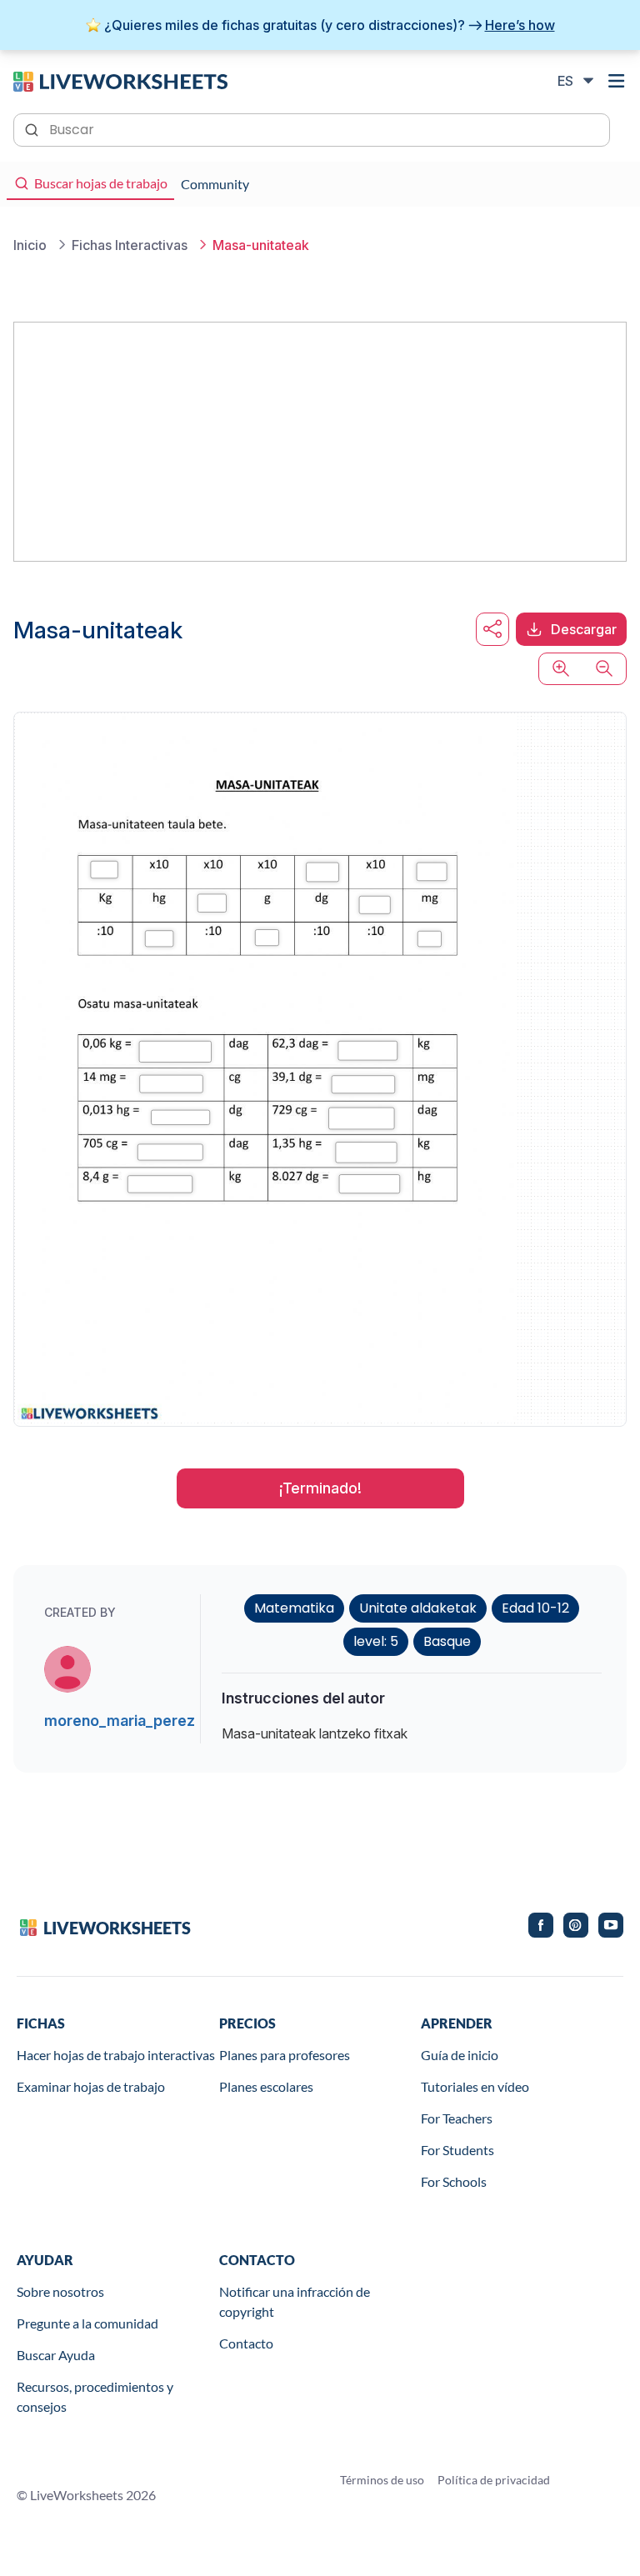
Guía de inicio (460, 2055)
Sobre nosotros (60, 2291)
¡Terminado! (320, 1488)
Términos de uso (382, 2480)
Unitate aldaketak (418, 1608)
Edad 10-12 (535, 1608)
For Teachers (457, 2118)
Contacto (246, 2343)
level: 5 (376, 1641)
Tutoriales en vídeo (475, 2086)
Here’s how (520, 25)
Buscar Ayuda (56, 2355)
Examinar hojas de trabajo (91, 2086)
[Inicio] (120, 80)
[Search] (33, 128)
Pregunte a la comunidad (87, 2323)
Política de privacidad (494, 2480)
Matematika (294, 1608)
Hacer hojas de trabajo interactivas (116, 2055)
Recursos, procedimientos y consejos (95, 2396)
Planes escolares (266, 2086)
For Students (457, 2150)
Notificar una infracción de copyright (295, 2301)
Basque (447, 1641)
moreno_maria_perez (120, 1721)
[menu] (617, 81)
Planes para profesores (285, 2055)
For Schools (454, 2181)
